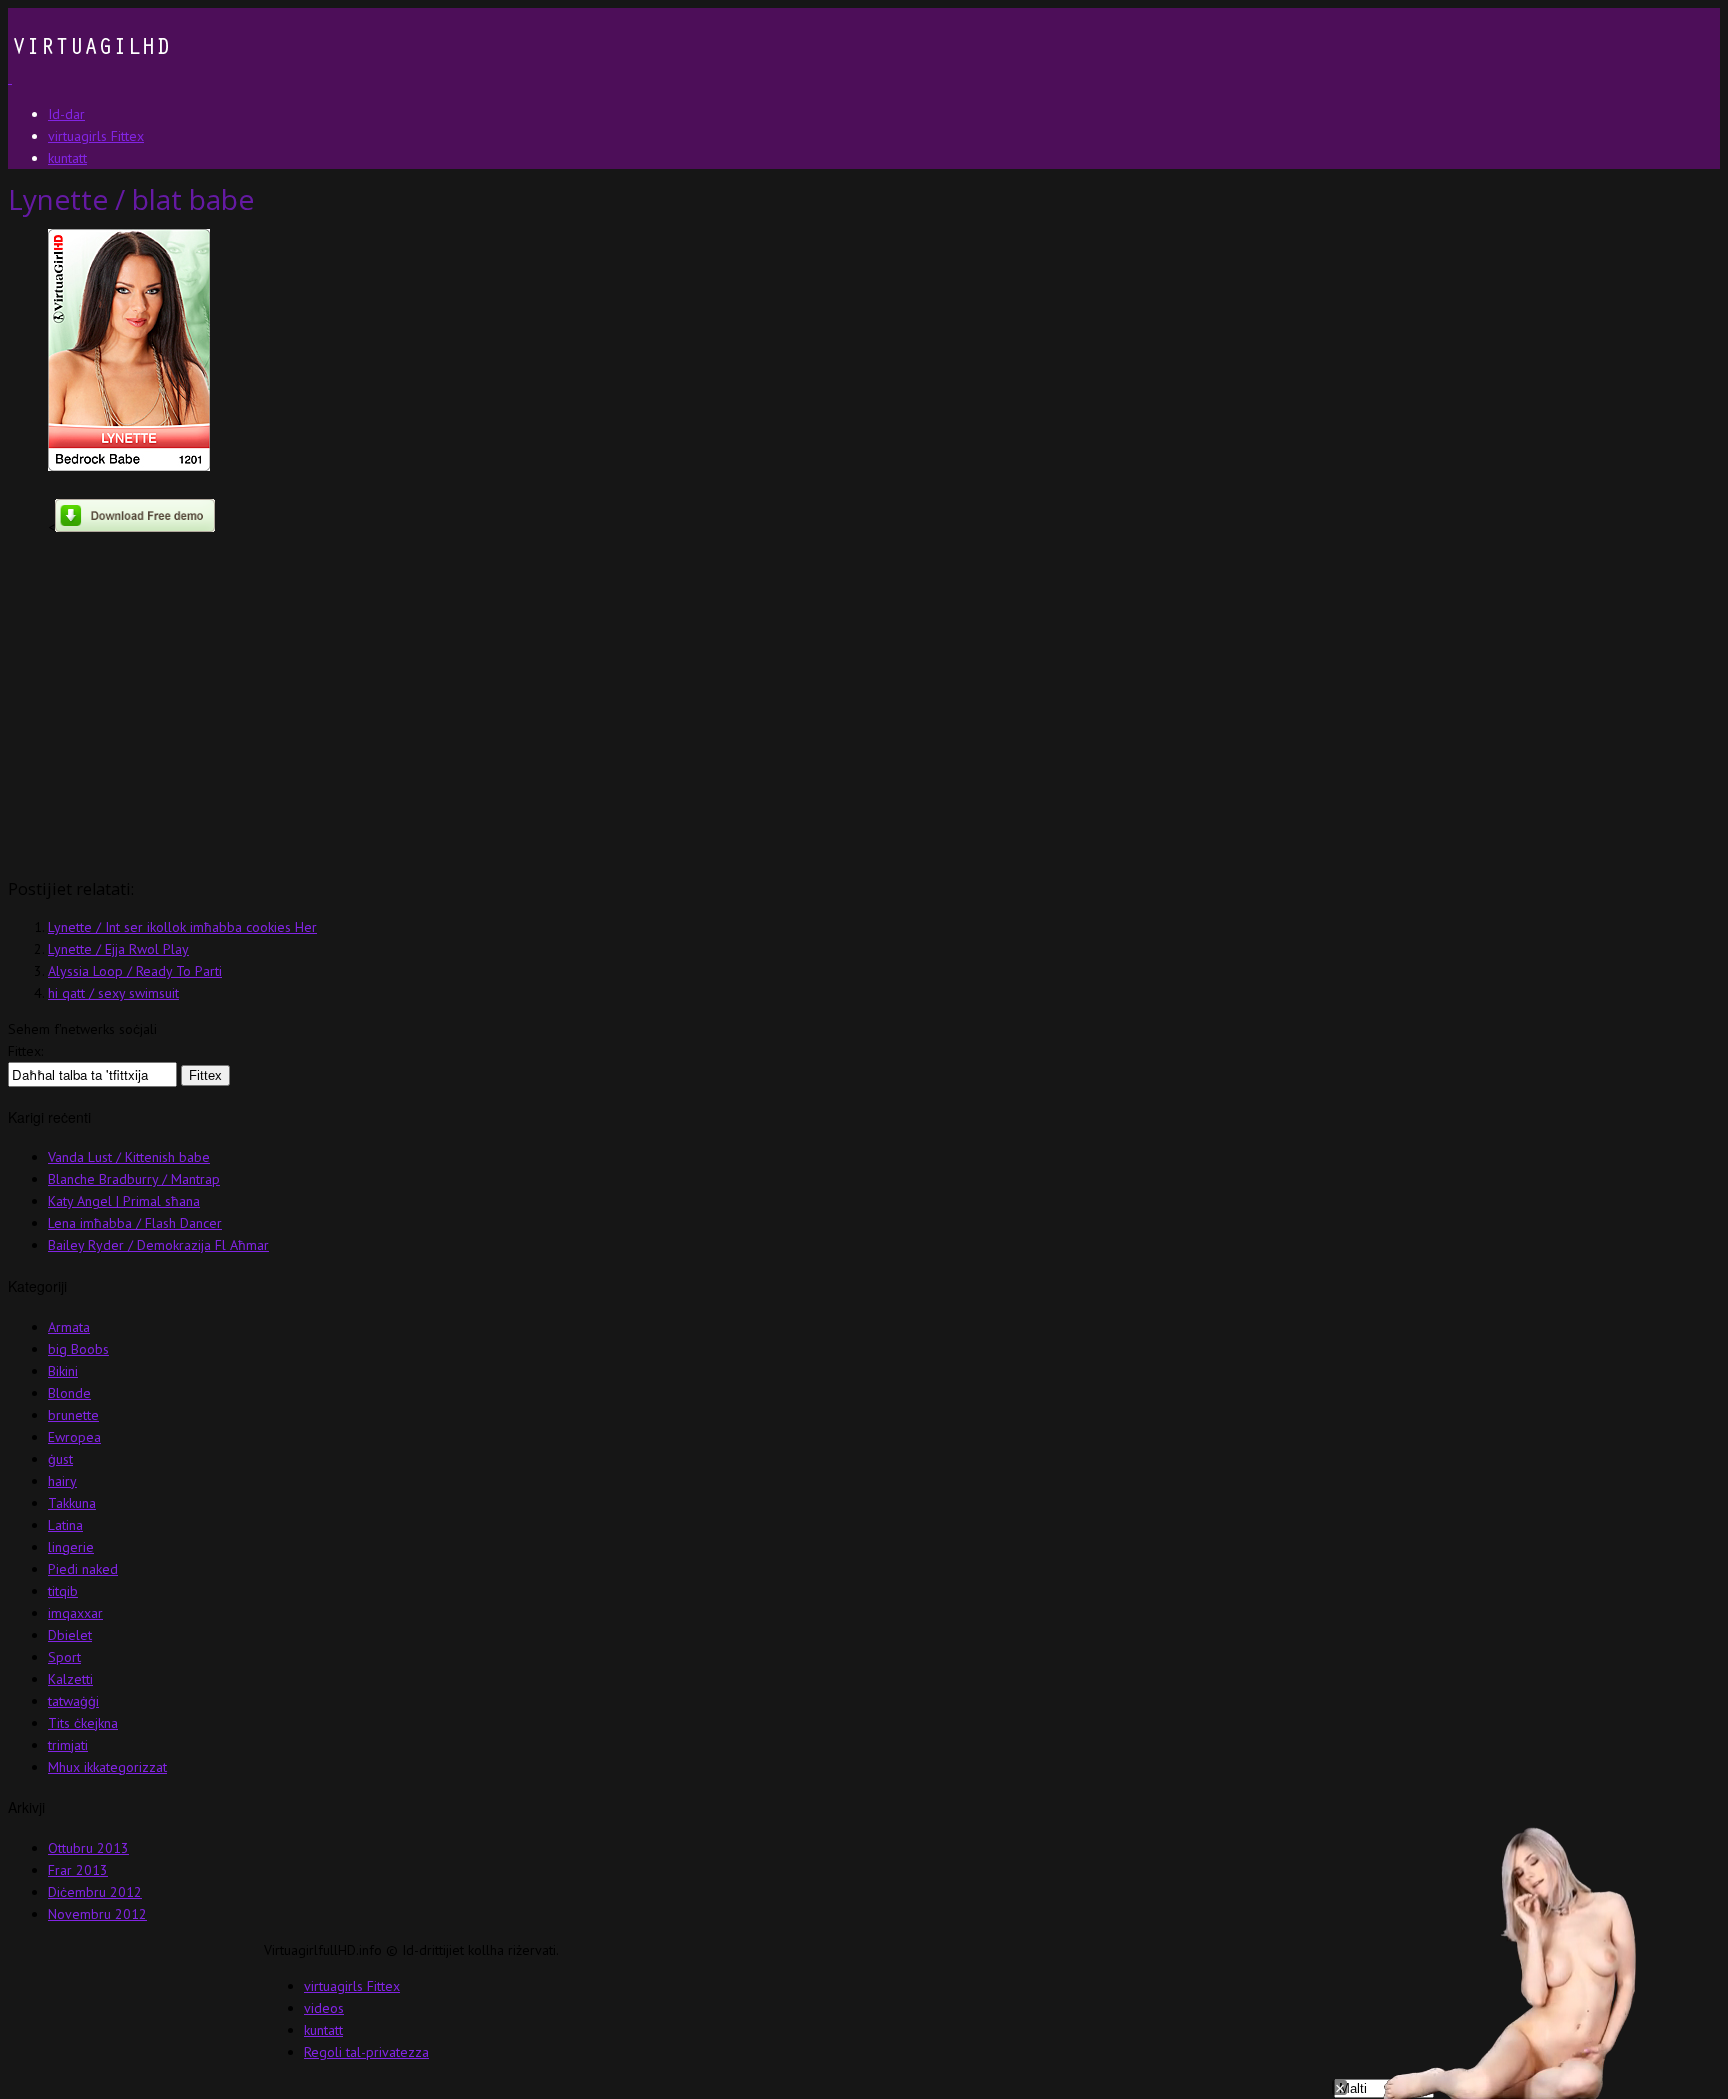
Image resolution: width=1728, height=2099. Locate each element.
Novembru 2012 (97, 1914)
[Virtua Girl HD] (89, 78)
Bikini (63, 1371)
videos (324, 2008)
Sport (64, 1657)
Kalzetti (70, 1679)
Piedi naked (83, 1569)
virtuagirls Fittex (352, 1986)
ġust (60, 1459)
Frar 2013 (78, 1870)
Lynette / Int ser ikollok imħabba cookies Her (182, 927)
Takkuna (72, 1503)
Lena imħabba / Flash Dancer (135, 1223)
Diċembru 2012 (95, 1892)
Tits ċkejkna (83, 1723)
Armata (69, 1327)
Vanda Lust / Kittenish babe (129, 1157)
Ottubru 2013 (88, 1848)
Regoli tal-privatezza (366, 2052)
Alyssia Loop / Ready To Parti (135, 971)
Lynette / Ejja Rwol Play (118, 949)
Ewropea (74, 1437)
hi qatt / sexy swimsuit (113, 993)
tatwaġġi (73, 1701)
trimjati (68, 1745)
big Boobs (78, 1349)
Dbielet (70, 1635)
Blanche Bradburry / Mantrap (134, 1179)
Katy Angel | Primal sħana (124, 1201)
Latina (65, 1525)
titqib (63, 1591)
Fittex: (25, 1051)
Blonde (69, 1393)
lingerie (71, 1547)
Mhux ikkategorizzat (107, 1767)
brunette (73, 1415)
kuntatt (323, 2030)
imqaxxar (75, 1613)
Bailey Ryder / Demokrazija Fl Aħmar (158, 1245)
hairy (62, 1481)
